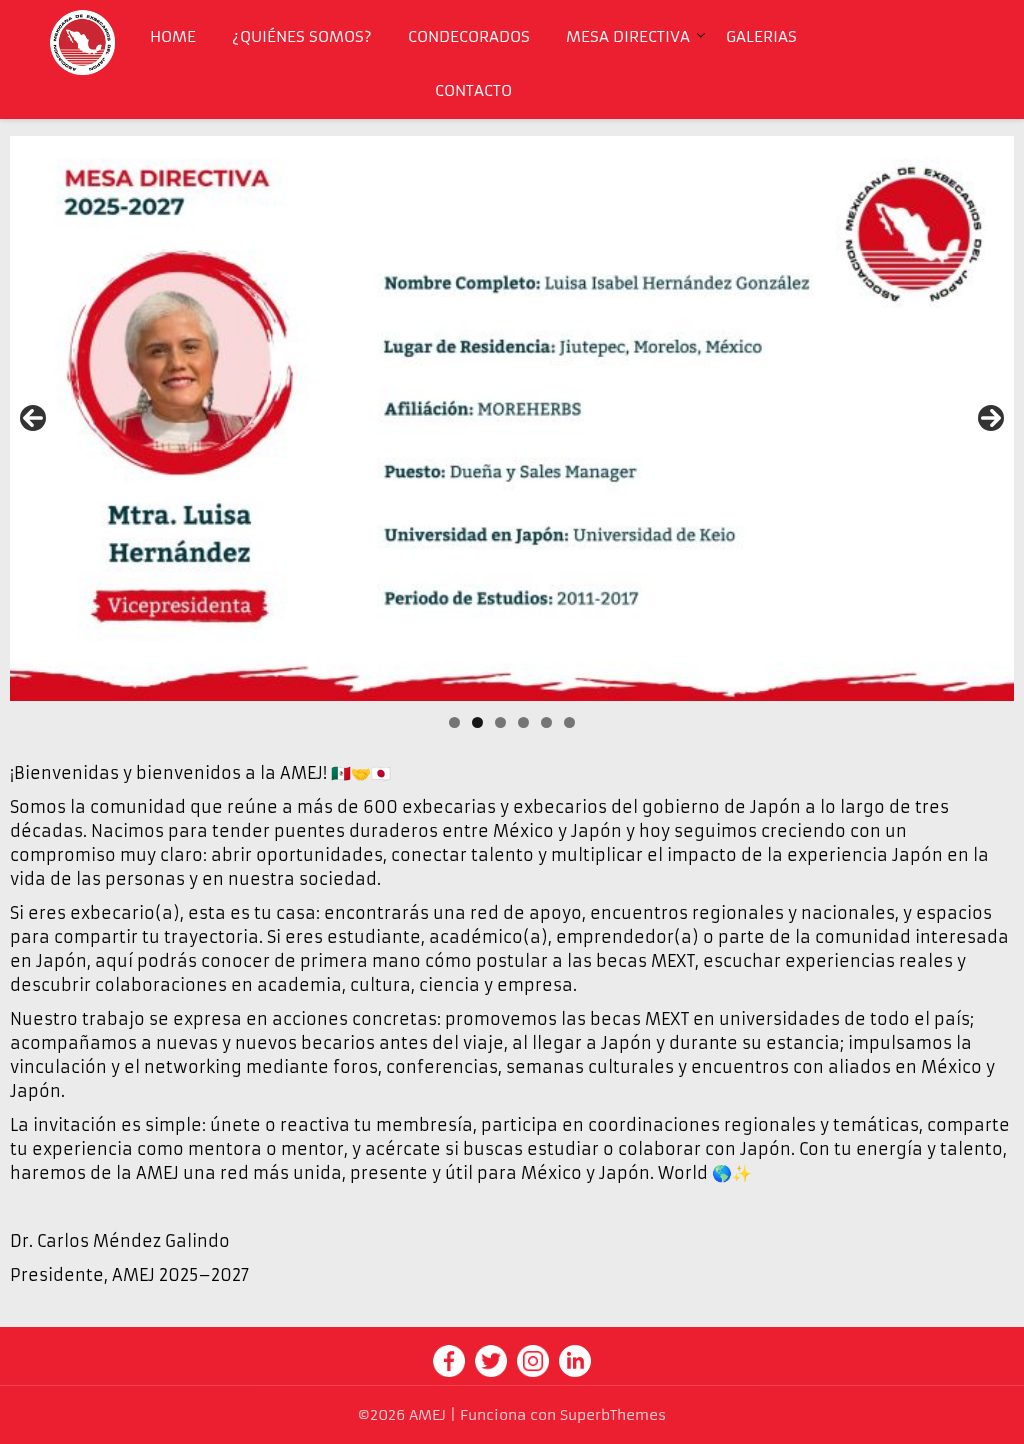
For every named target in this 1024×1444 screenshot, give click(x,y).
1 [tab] (454, 722)
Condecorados (469, 36)
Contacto (473, 90)
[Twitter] (491, 1360)
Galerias (761, 36)
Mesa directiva (628, 36)
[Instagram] (533, 1360)
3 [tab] (500, 722)
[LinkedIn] (575, 1360)
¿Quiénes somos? (302, 36)
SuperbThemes (613, 1415)
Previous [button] (33, 418)
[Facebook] (449, 1360)
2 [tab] (477, 722)
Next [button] (991, 418)
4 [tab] (523, 722)
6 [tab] (569, 722)
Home (173, 36)
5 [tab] (546, 722)
